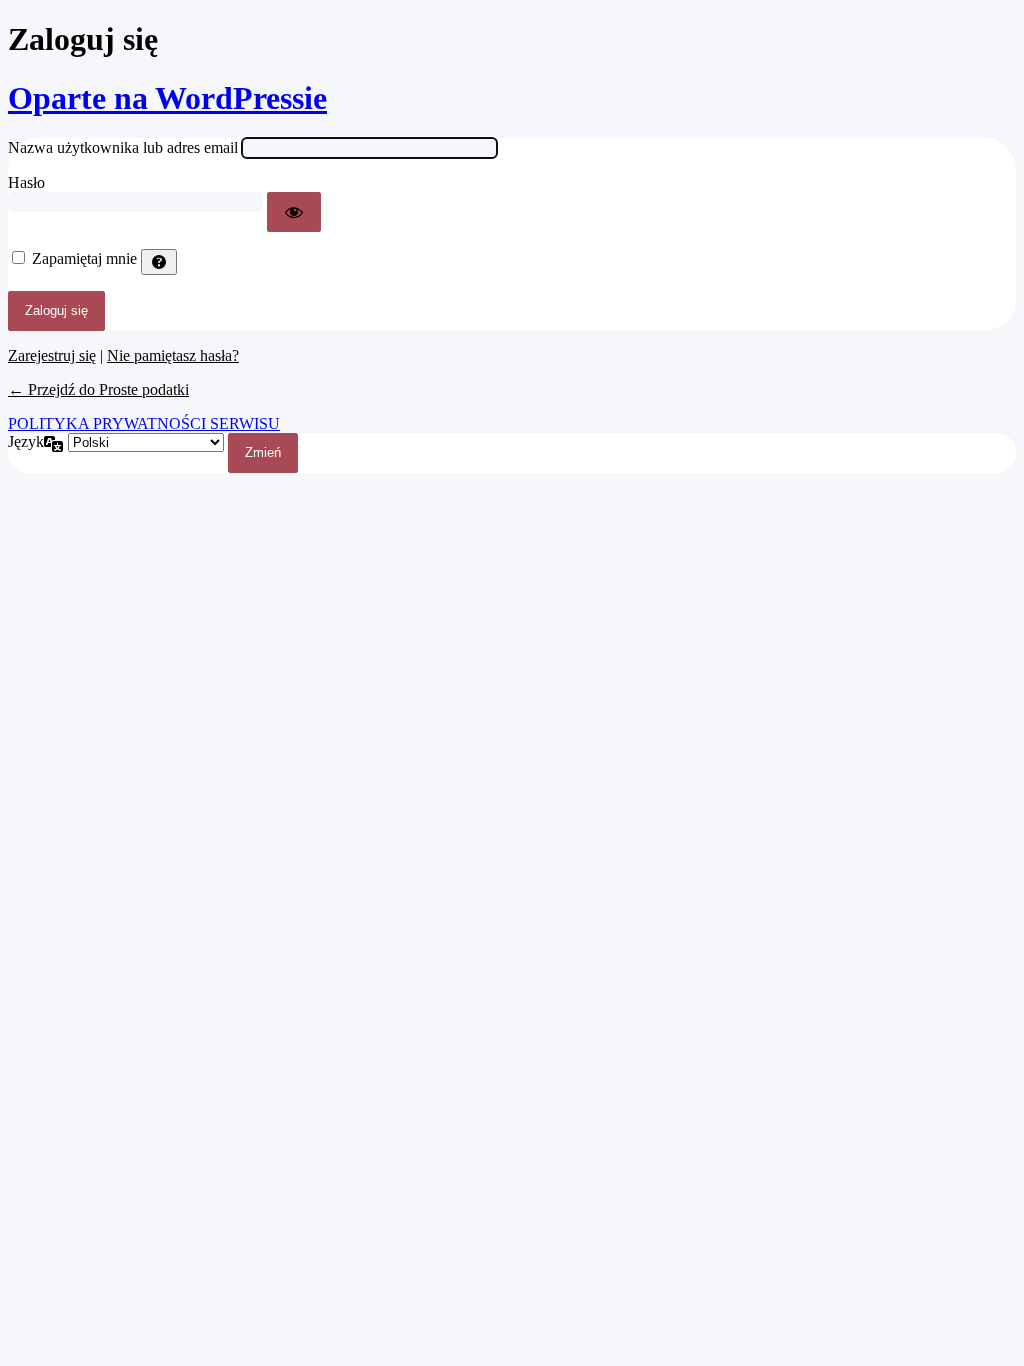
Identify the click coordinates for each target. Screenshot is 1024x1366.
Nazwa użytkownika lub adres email (123, 147)
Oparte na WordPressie (167, 98)
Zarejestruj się (52, 355)
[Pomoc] (159, 262)
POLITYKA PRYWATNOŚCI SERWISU (144, 423)
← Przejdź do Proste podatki (98, 389)
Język (26, 441)
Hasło (26, 182)
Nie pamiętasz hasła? (173, 355)
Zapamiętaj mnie (84, 258)
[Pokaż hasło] (294, 212)
